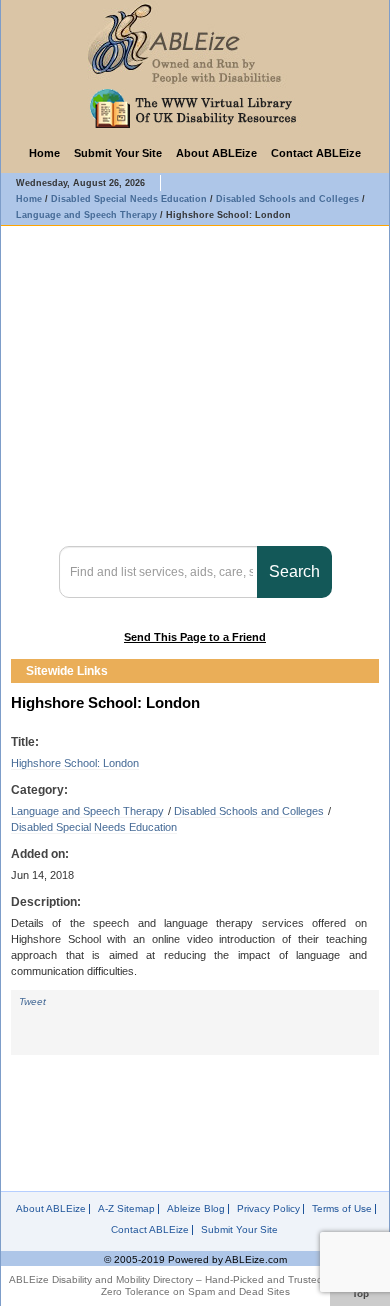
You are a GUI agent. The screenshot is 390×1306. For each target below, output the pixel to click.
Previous (349, 671)
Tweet (32, 1001)
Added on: (40, 854)
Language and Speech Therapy (87, 811)
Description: (46, 902)
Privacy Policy (268, 1209)
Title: (25, 742)
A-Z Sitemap (126, 1209)
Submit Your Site (118, 153)
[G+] (119, 1020)
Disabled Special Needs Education (94, 827)
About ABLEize (216, 153)
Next (367, 671)
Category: (39, 790)
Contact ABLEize (316, 153)
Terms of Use (342, 1209)
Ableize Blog (196, 1209)
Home (44, 153)
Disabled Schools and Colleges (249, 811)
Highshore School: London (75, 763)
